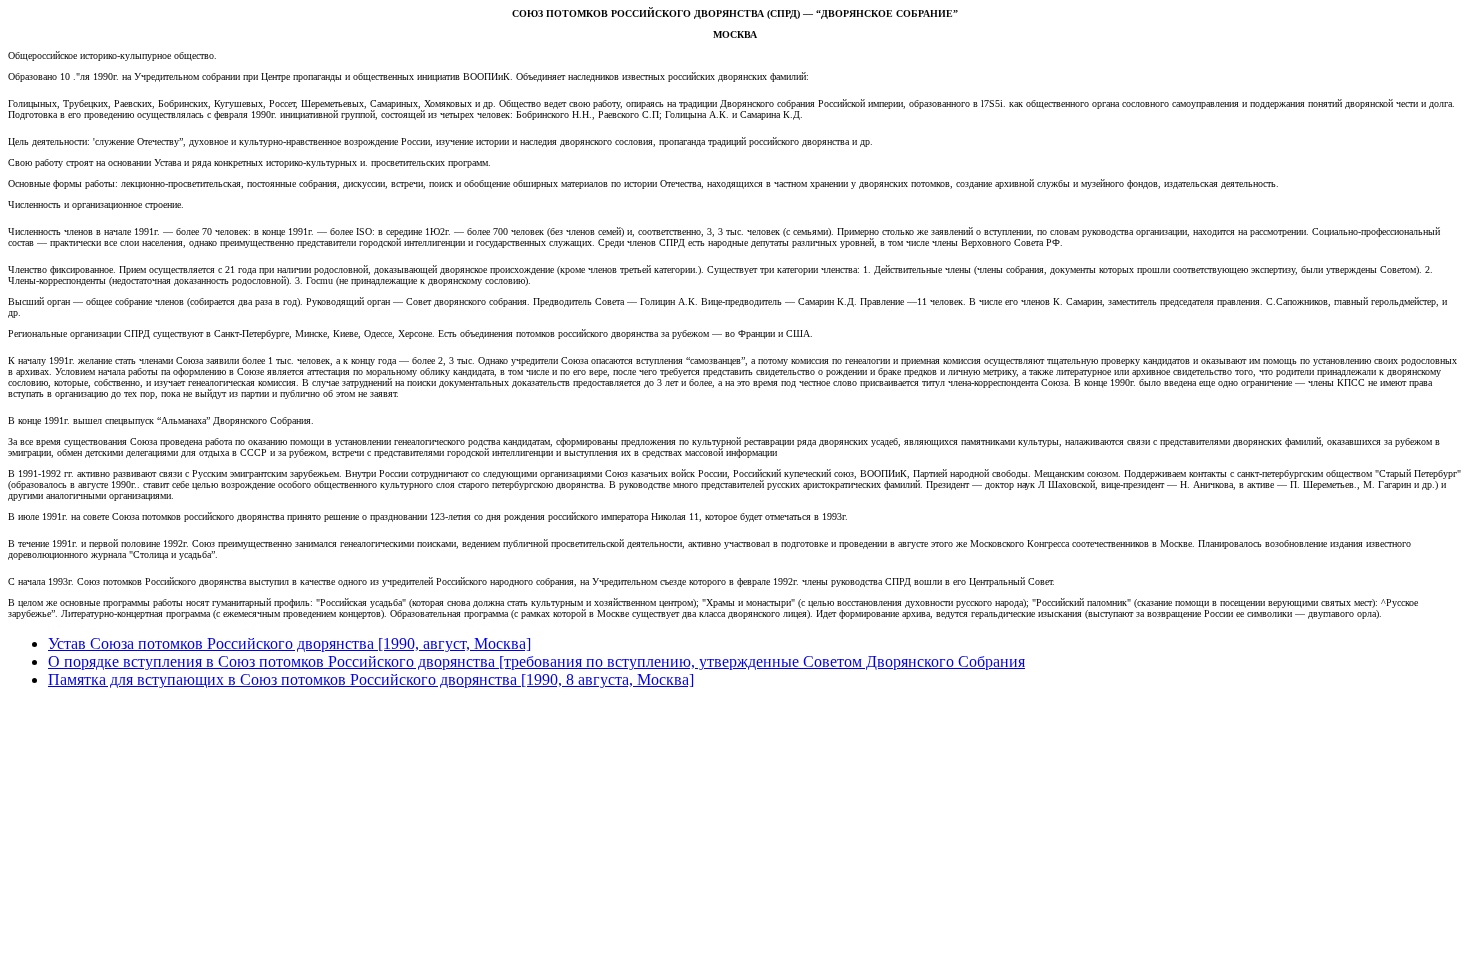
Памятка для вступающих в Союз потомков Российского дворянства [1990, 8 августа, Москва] (371, 679)
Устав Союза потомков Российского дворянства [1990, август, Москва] (289, 643)
